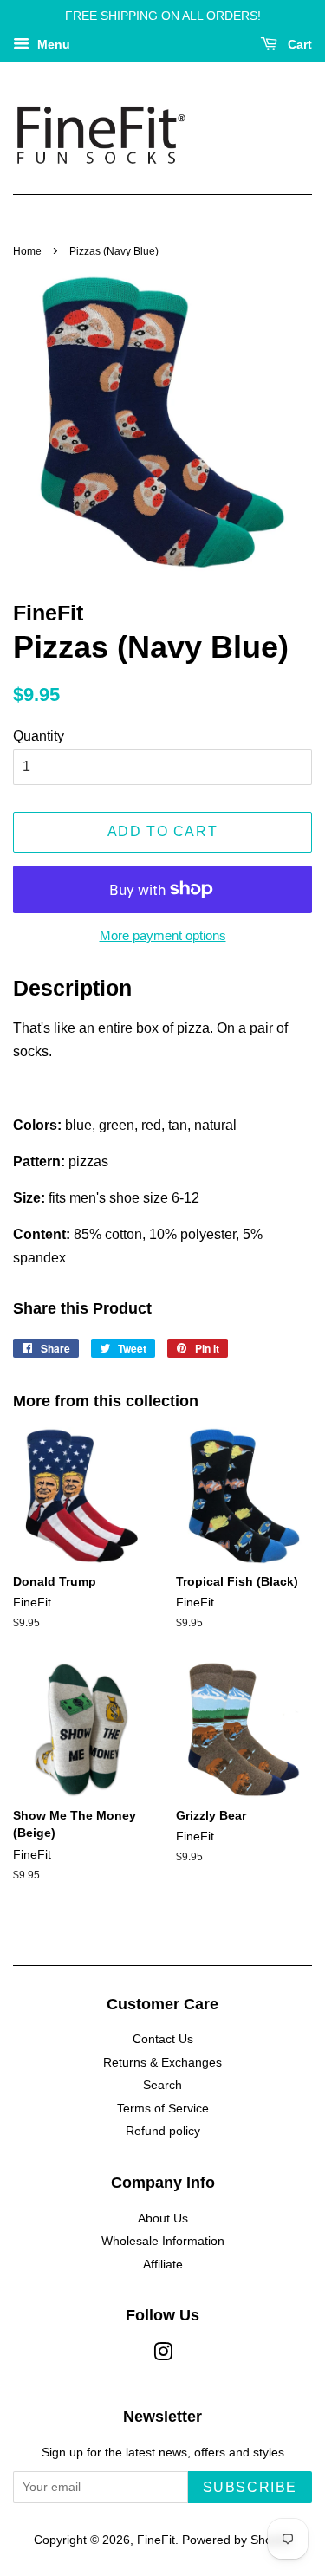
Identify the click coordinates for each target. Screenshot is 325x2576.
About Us (163, 2219)
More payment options (163, 935)
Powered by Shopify (237, 2540)
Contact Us (163, 2039)
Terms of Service (163, 2109)
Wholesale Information (163, 2241)
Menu (52, 44)
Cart (298, 44)
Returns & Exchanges (162, 2063)
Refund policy (163, 2131)
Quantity (39, 736)
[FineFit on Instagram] (163, 2355)
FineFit (156, 2540)
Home (27, 251)
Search (162, 2085)
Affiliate (163, 2265)
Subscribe (250, 2487)
